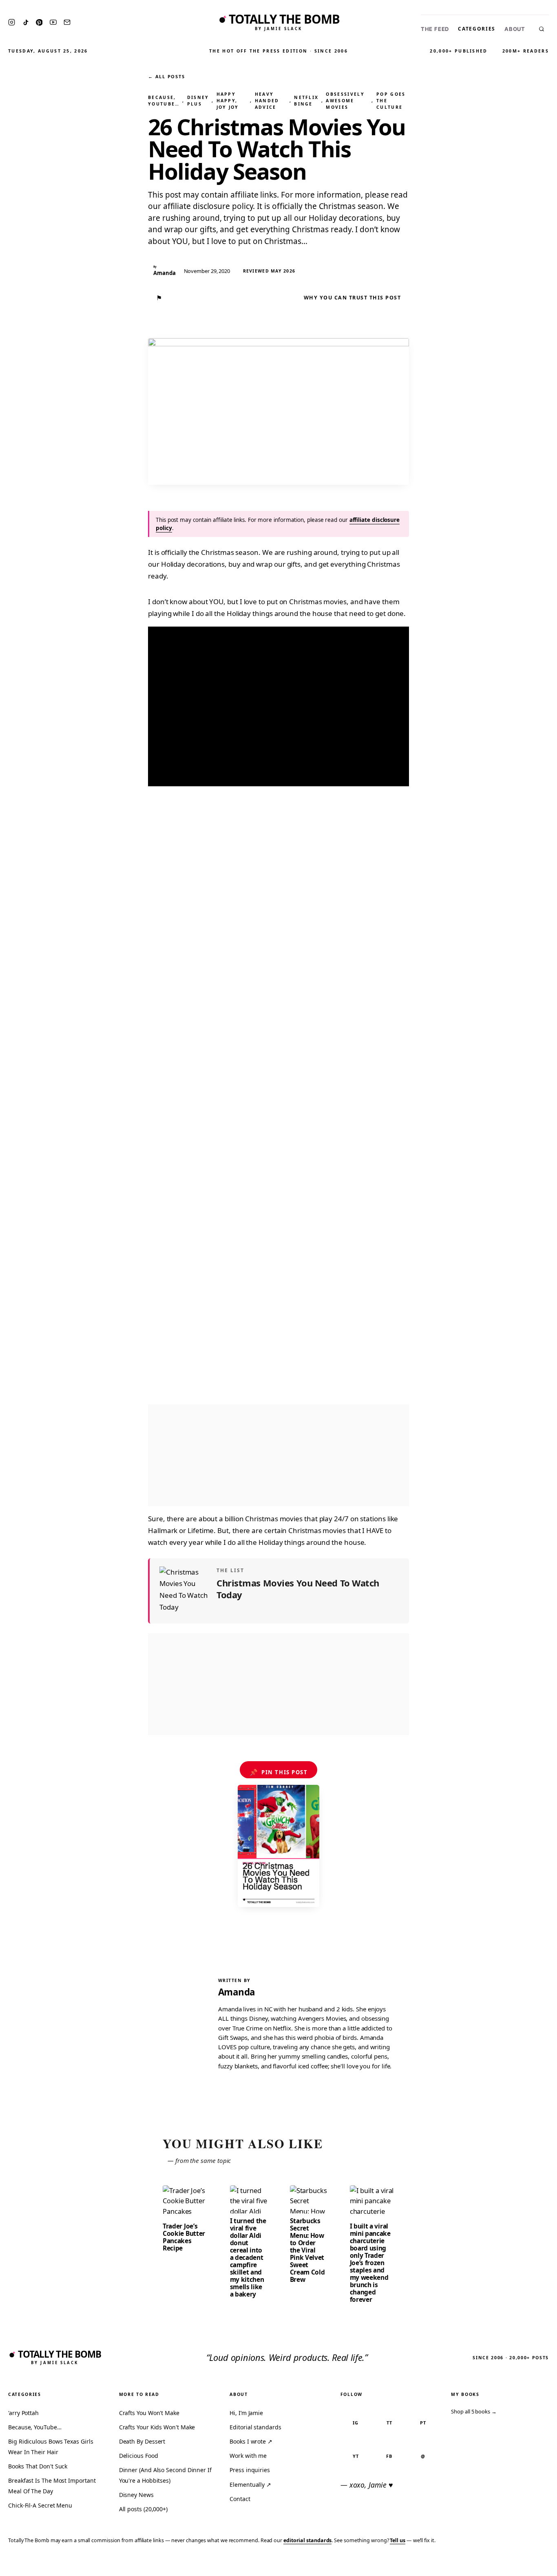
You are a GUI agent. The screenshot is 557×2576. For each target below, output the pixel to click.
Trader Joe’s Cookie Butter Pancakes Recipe (184, 2237)
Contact (240, 2499)
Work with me (248, 2456)
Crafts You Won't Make (149, 2413)
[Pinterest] (39, 22)
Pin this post (279, 1772)
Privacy (396, 2564)
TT (389, 2423)
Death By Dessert (142, 2441)
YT (356, 2456)
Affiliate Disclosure (471, 2564)
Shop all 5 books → (474, 2411)
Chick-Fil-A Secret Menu (40, 2505)
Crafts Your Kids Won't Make (157, 2427)
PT (423, 2423)
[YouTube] (53, 22)
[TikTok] (26, 22)
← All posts (166, 76)
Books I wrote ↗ (251, 2441)
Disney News (136, 2495)
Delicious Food (139, 2456)
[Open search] (542, 29)
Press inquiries (250, 2470)
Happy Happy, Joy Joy (228, 101)
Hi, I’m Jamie (246, 2413)
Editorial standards (255, 2427)
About (515, 29)
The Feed (435, 29)
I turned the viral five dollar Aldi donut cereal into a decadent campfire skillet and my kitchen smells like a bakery (248, 2257)
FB (389, 2456)
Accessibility (529, 2564)
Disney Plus (198, 101)
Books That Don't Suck (38, 2466)
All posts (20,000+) (143, 2509)
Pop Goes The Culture (391, 101)
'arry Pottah (23, 2413)
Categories (477, 29)
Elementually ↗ (250, 2485)
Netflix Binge (306, 101)
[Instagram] (12, 22)
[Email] (67, 22)
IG (356, 2423)
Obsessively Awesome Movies (345, 101)
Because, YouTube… (164, 101)
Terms (424, 2564)
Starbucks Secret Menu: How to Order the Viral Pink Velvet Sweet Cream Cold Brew (307, 2250)
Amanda (237, 1992)
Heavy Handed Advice (267, 101)
